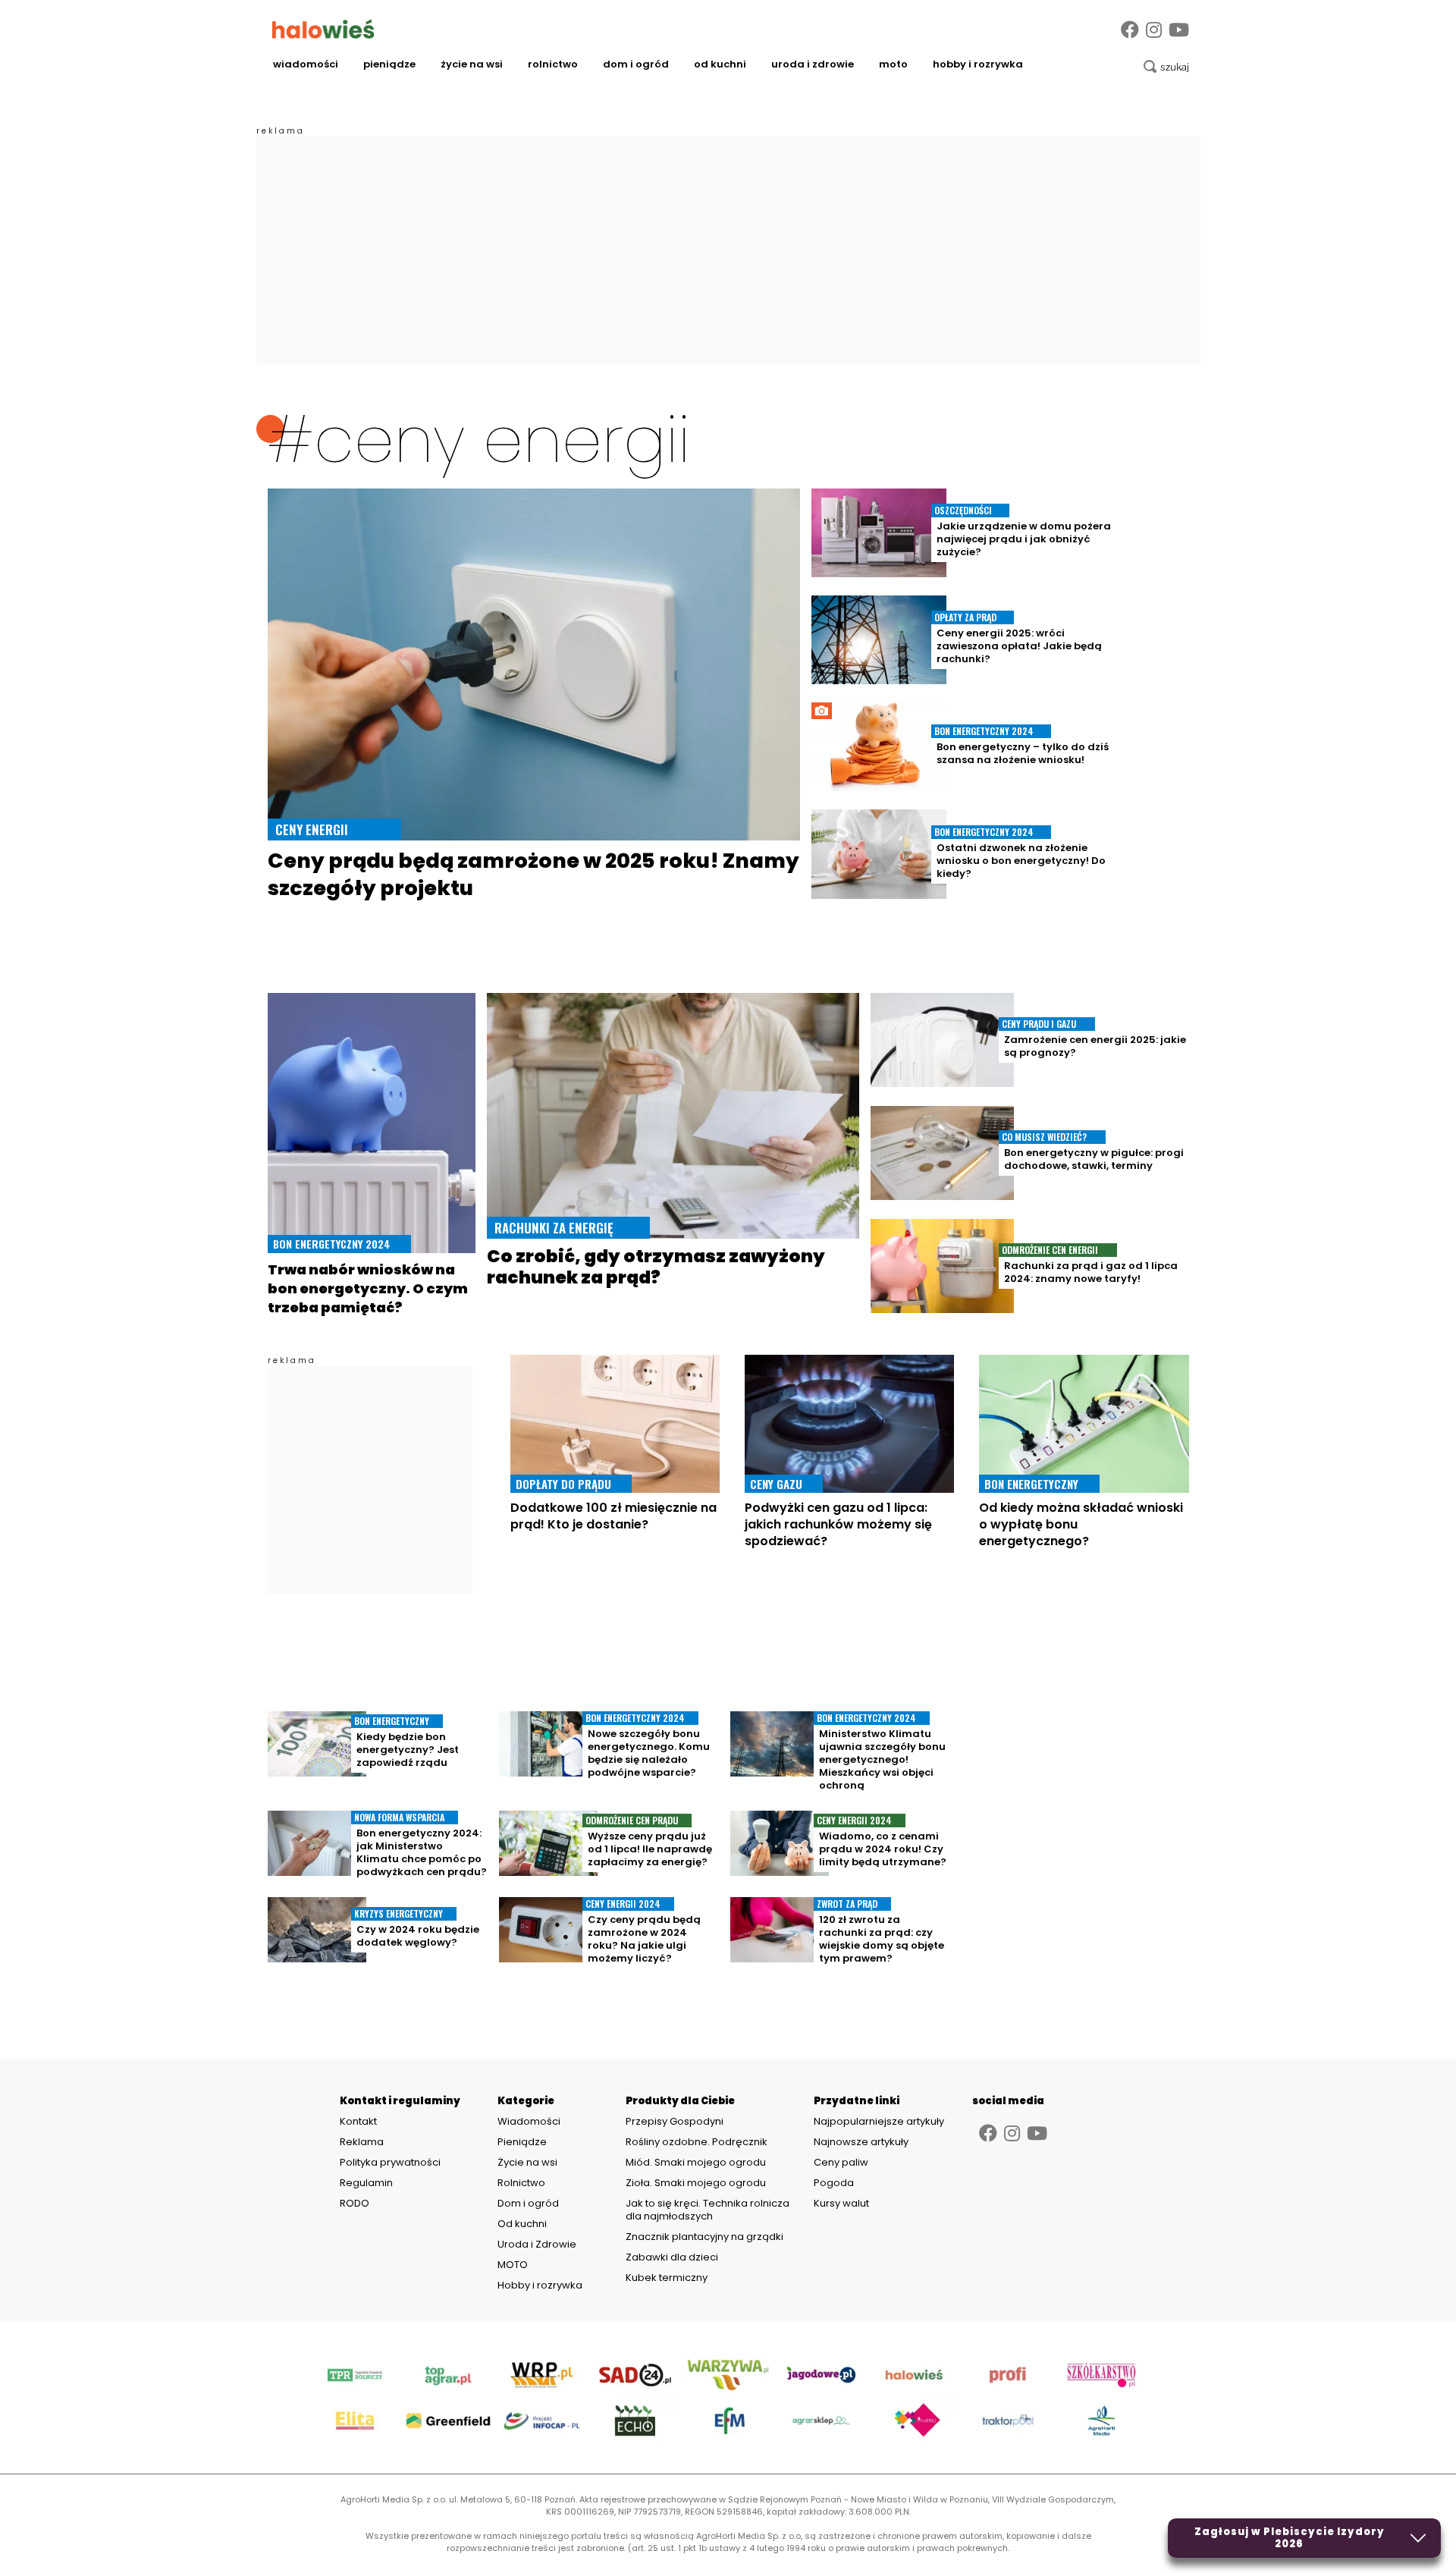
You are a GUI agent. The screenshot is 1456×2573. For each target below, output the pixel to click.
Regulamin (366, 2183)
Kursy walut (841, 2203)
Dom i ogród (636, 64)
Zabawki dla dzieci (672, 2257)
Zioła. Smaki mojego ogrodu (696, 2183)
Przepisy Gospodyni (675, 2121)
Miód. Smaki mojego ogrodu (696, 2162)
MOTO (893, 64)
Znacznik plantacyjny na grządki (706, 2237)
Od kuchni (720, 64)
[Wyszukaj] (1166, 67)
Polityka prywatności (390, 2163)
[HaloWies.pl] (323, 29)
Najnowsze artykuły (861, 2142)
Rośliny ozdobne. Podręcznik (698, 2142)
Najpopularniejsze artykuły (879, 2121)
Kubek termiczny (668, 2278)
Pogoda (834, 2183)
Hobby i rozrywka (978, 64)
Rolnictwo (553, 64)
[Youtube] (1179, 30)
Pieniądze (389, 64)
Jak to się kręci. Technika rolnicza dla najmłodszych (708, 2210)
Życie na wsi (472, 64)
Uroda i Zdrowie (813, 64)
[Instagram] (1154, 30)
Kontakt (358, 2122)
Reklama (362, 2142)
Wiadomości (306, 64)
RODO (355, 2204)
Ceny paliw (841, 2162)
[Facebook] (1130, 30)
